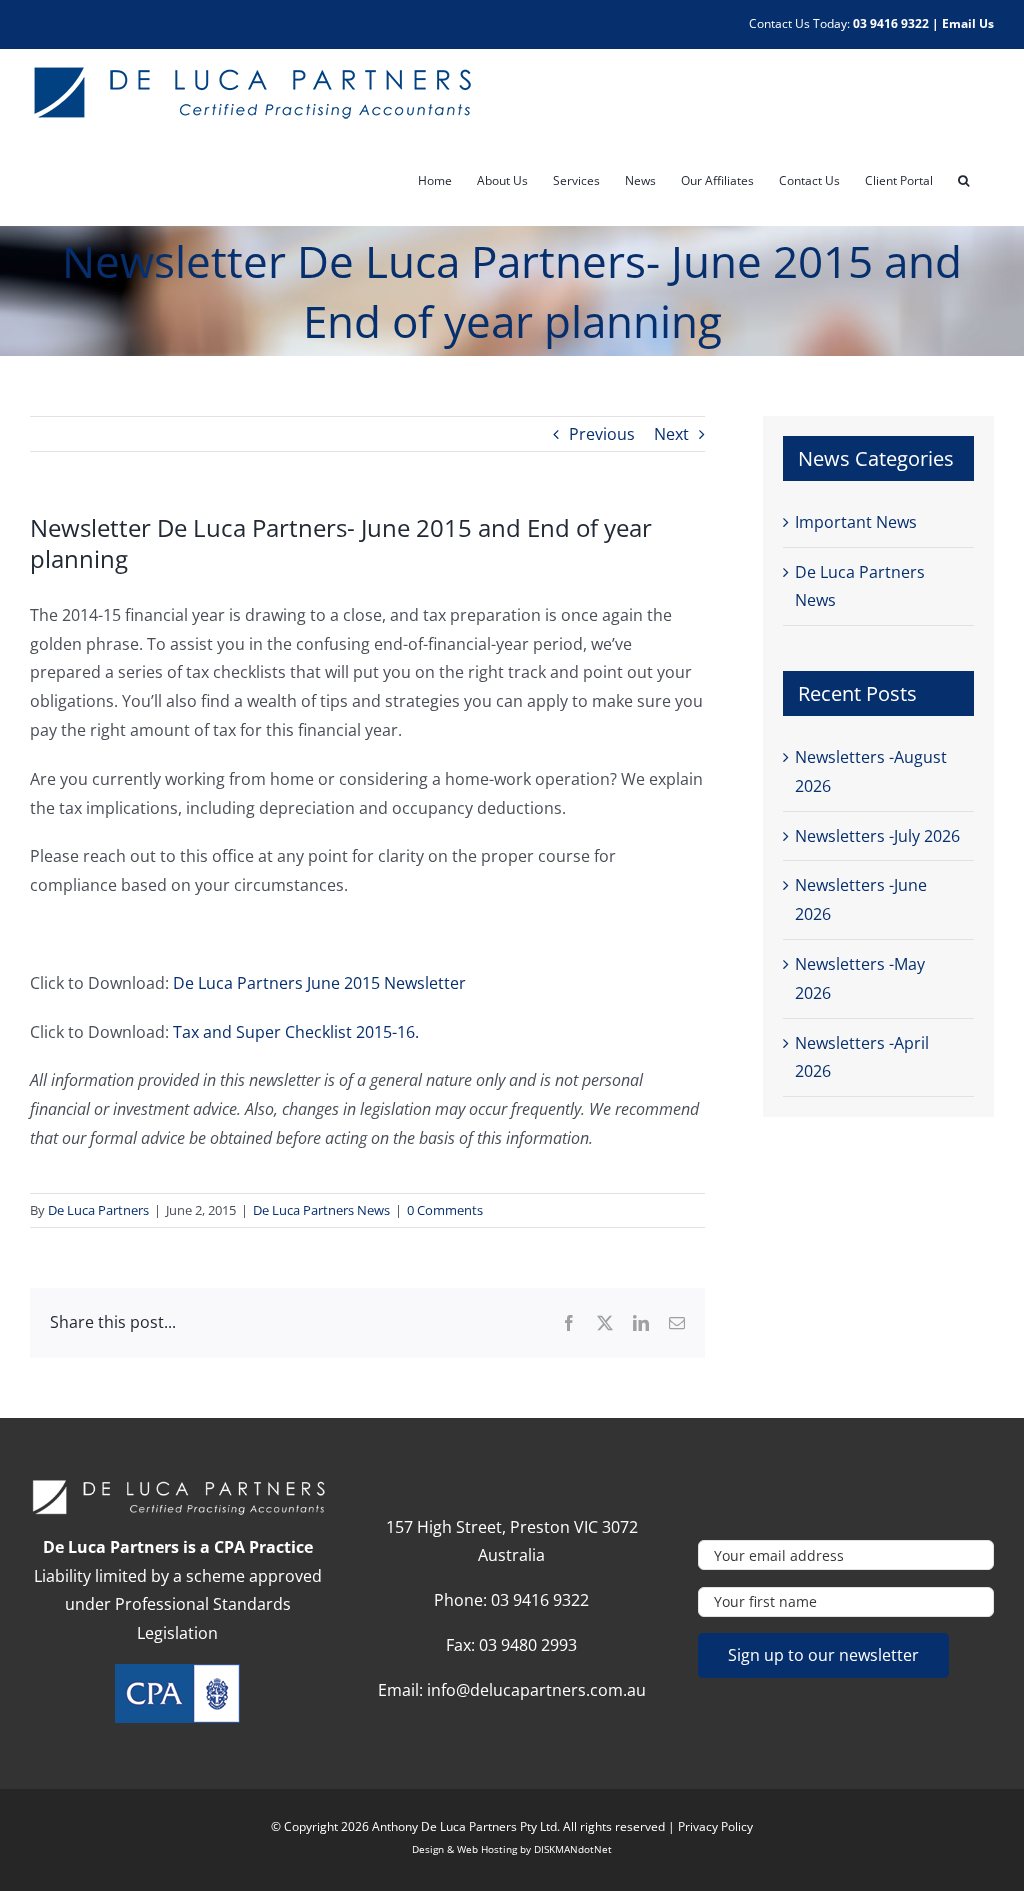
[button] (963, 181)
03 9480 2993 (528, 1645)
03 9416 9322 (891, 23)
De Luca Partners (98, 1210)
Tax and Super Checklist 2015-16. (296, 1032)
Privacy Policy (715, 1826)
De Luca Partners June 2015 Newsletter (319, 983)
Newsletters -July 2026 (877, 836)
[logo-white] (178, 1486)
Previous (602, 434)
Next (671, 434)
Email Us (968, 23)
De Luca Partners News (321, 1210)
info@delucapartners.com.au (536, 1690)
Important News (856, 522)
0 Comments (445, 1210)
